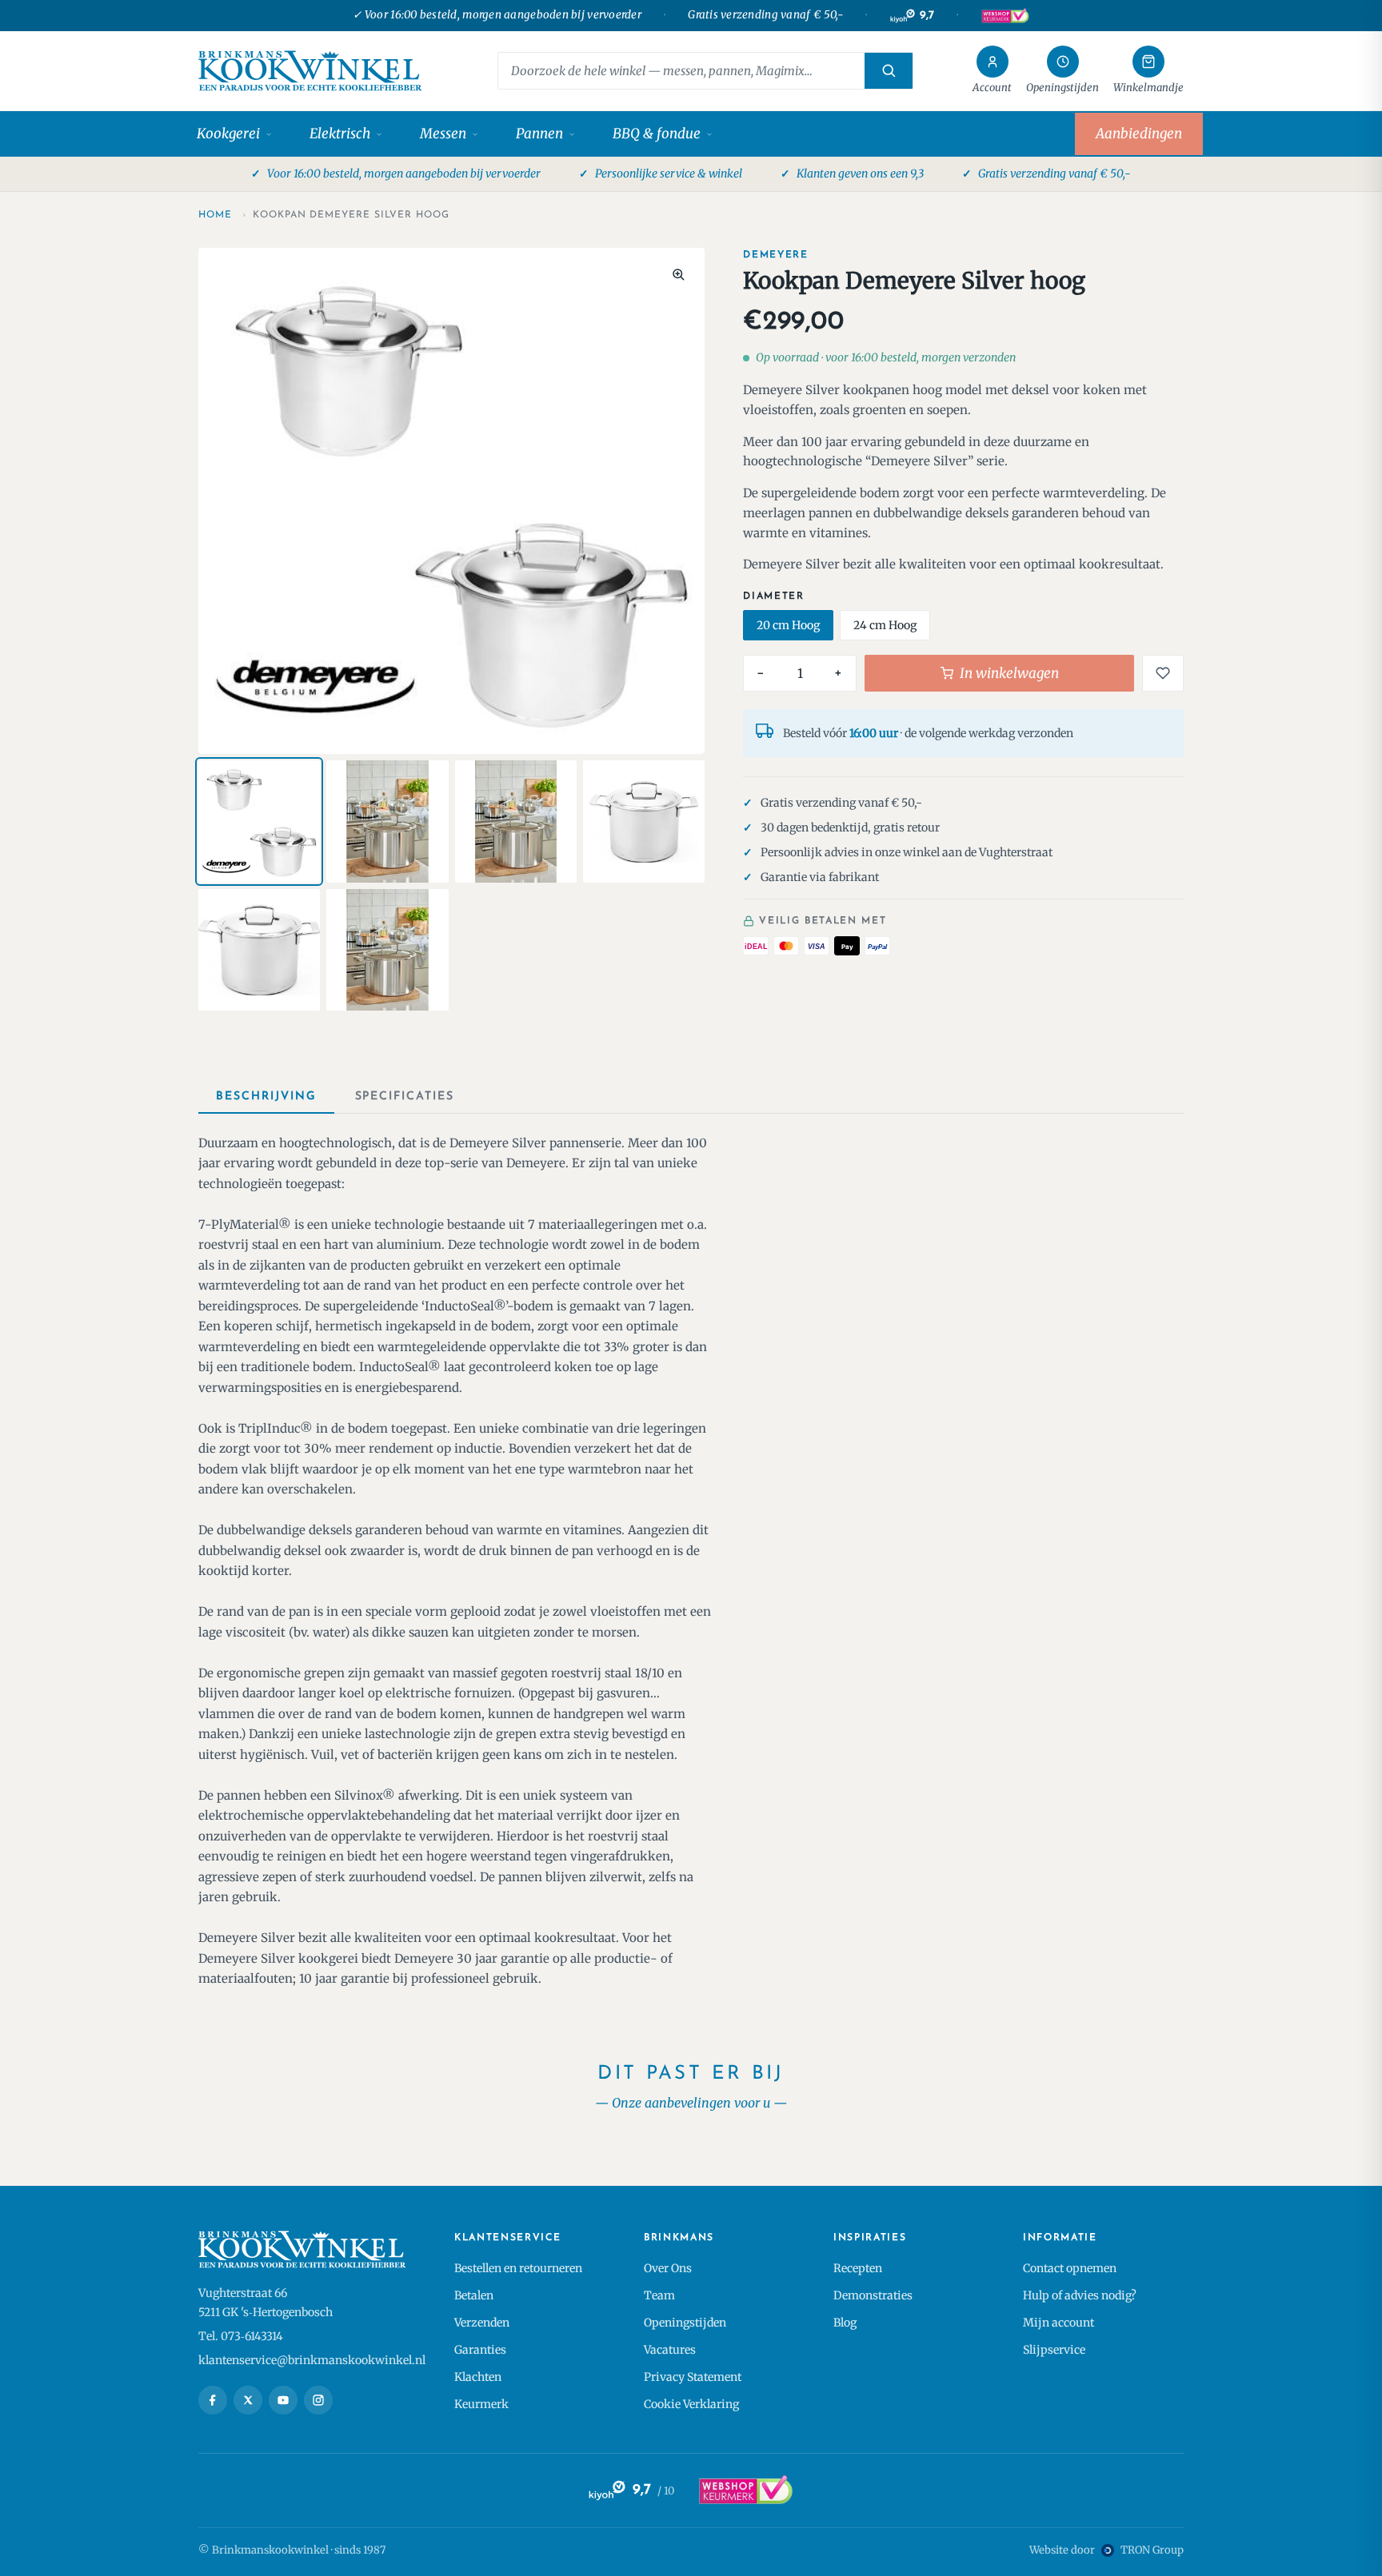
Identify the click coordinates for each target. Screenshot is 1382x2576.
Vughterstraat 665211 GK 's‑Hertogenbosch (266, 2303)
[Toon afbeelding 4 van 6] (644, 821)
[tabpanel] (691, 1561)
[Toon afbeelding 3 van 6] (516, 821)
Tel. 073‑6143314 (241, 2336)
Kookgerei (228, 134)
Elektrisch (340, 134)
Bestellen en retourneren (518, 2268)
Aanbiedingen (1139, 134)
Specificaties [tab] (405, 1097)
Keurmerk (481, 2404)
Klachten (478, 2377)
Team (659, 2295)
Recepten (858, 2268)
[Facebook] (213, 2400)
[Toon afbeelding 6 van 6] (387, 950)
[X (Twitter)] (248, 2400)
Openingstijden (685, 2323)
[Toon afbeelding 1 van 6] (259, 821)
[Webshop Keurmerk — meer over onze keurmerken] (745, 2490)
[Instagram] (318, 2400)
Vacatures (670, 2350)
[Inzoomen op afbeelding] (678, 274)
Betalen (474, 2295)
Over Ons (668, 2268)
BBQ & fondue (657, 134)
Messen (443, 134)
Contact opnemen (1070, 2268)
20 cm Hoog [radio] (788, 625)
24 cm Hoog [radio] (885, 625)
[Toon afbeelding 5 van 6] (259, 950)
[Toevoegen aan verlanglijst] (1163, 673)
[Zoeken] (889, 71)
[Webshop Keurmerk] (1005, 16)
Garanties (480, 2350)
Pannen (539, 134)
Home (215, 215)
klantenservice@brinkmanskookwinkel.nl (312, 2360)
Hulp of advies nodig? (1080, 2295)
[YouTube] (283, 2400)
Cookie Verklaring (691, 2404)
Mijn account (1058, 2323)
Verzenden (482, 2323)
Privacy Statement (693, 2377)
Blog (845, 2323)
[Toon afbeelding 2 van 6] (387, 821)
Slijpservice (1054, 2350)
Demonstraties (873, 2295)
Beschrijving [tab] (266, 1097)
